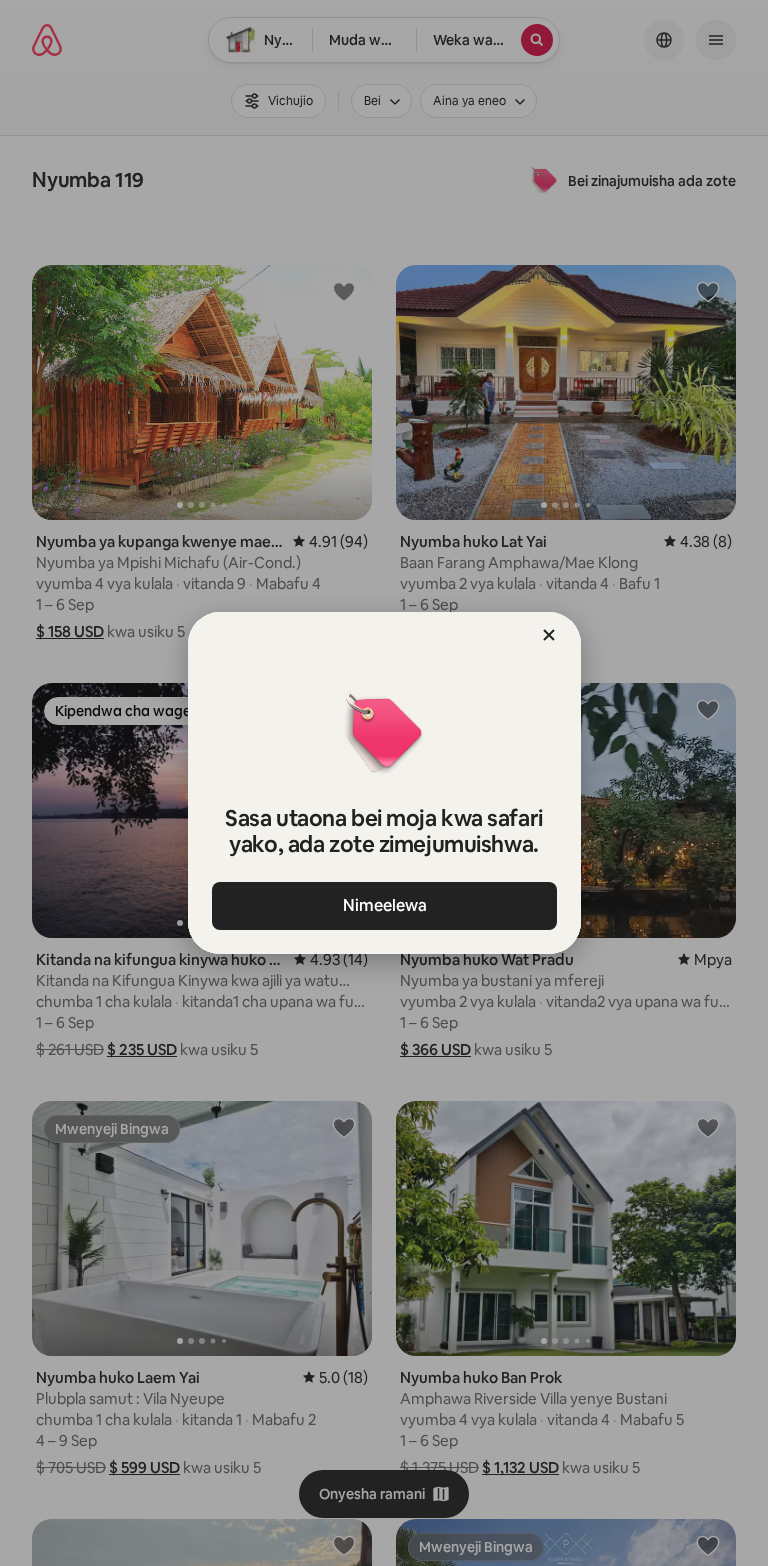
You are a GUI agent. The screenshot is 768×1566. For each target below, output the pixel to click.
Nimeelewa (384, 905)
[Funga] (549, 635)
